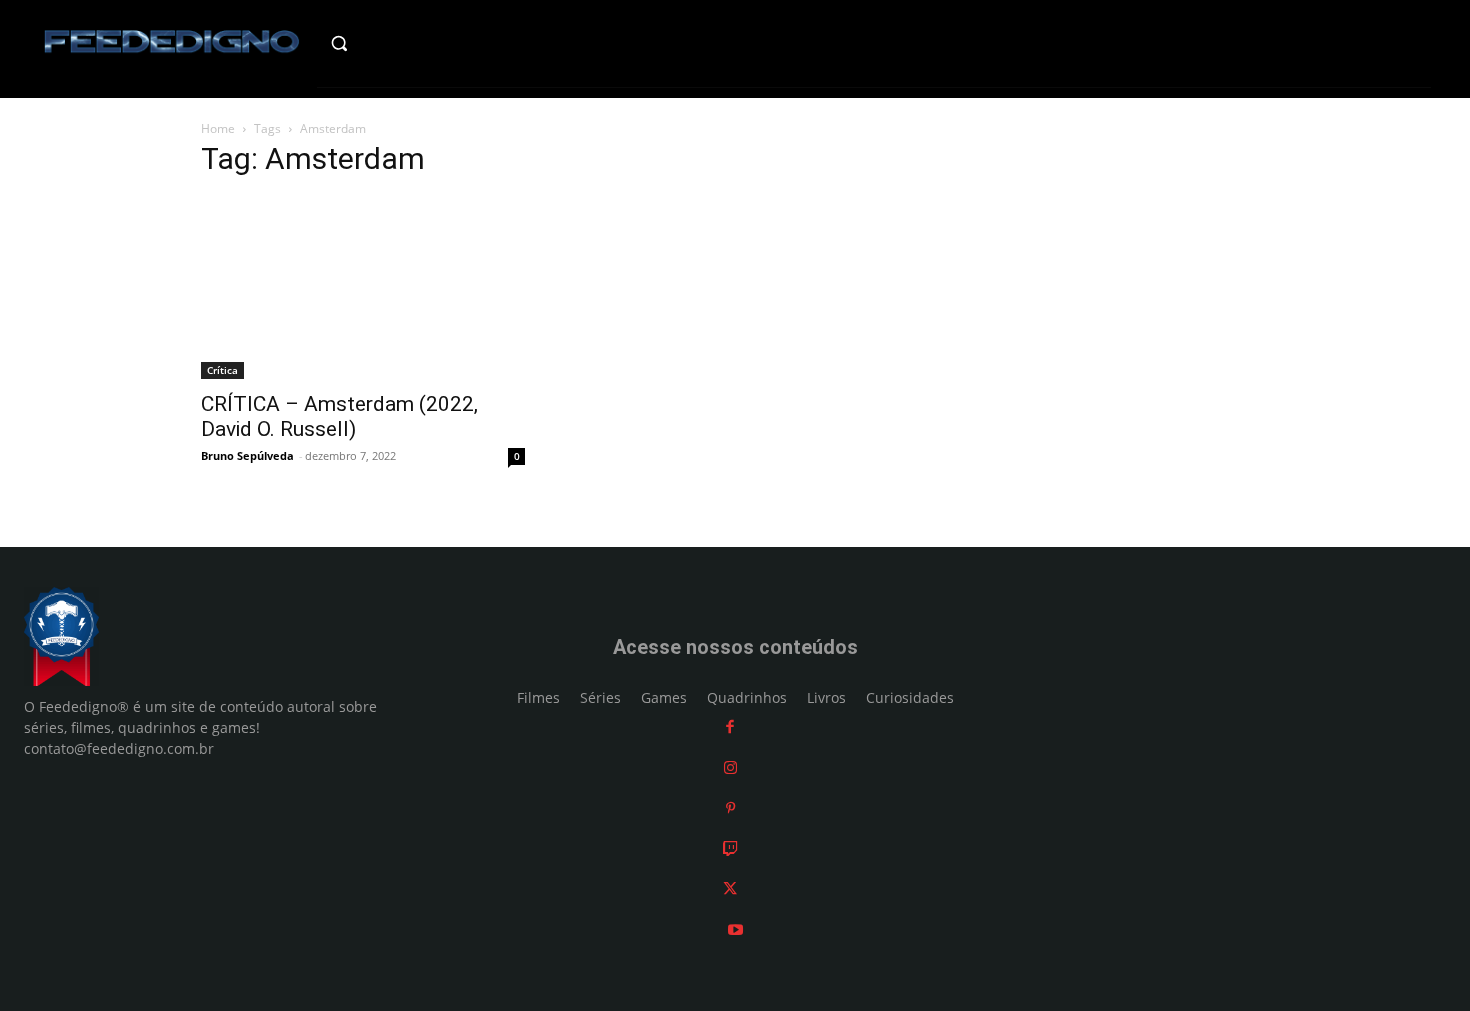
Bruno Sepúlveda (247, 455)
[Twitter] (730, 888)
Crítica (222, 370)
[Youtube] (735, 929)
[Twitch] (730, 848)
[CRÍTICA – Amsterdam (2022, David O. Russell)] (363, 288)
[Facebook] (730, 726)
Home (218, 128)
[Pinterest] (730, 807)
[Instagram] (730, 767)
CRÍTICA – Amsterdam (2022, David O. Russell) (339, 416)
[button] (381, 43)
